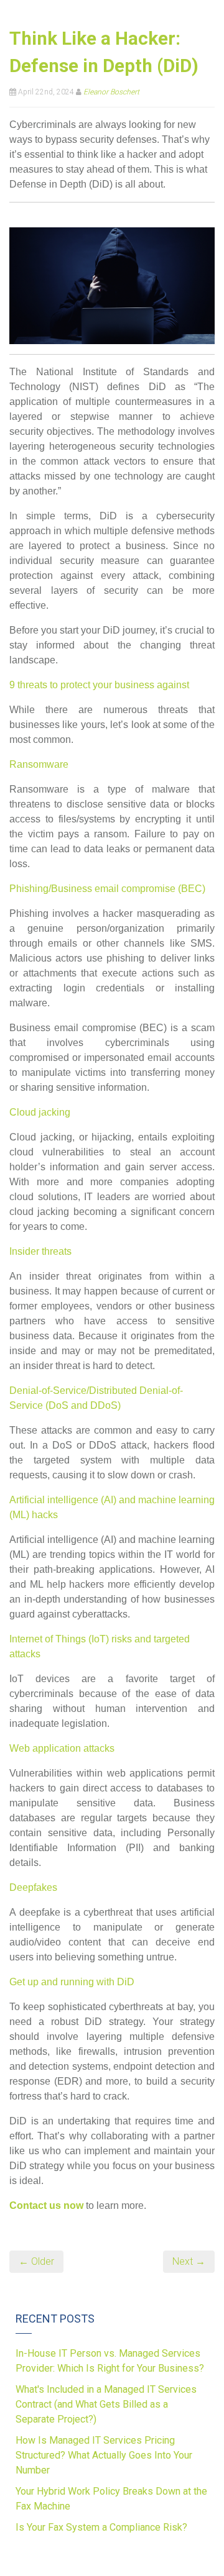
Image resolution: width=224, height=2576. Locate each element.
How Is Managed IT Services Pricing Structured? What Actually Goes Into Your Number (104, 2455)
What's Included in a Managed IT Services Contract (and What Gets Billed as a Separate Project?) (106, 2404)
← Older (36, 2261)
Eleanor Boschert (111, 92)
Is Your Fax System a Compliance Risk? (101, 2527)
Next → (189, 2261)
